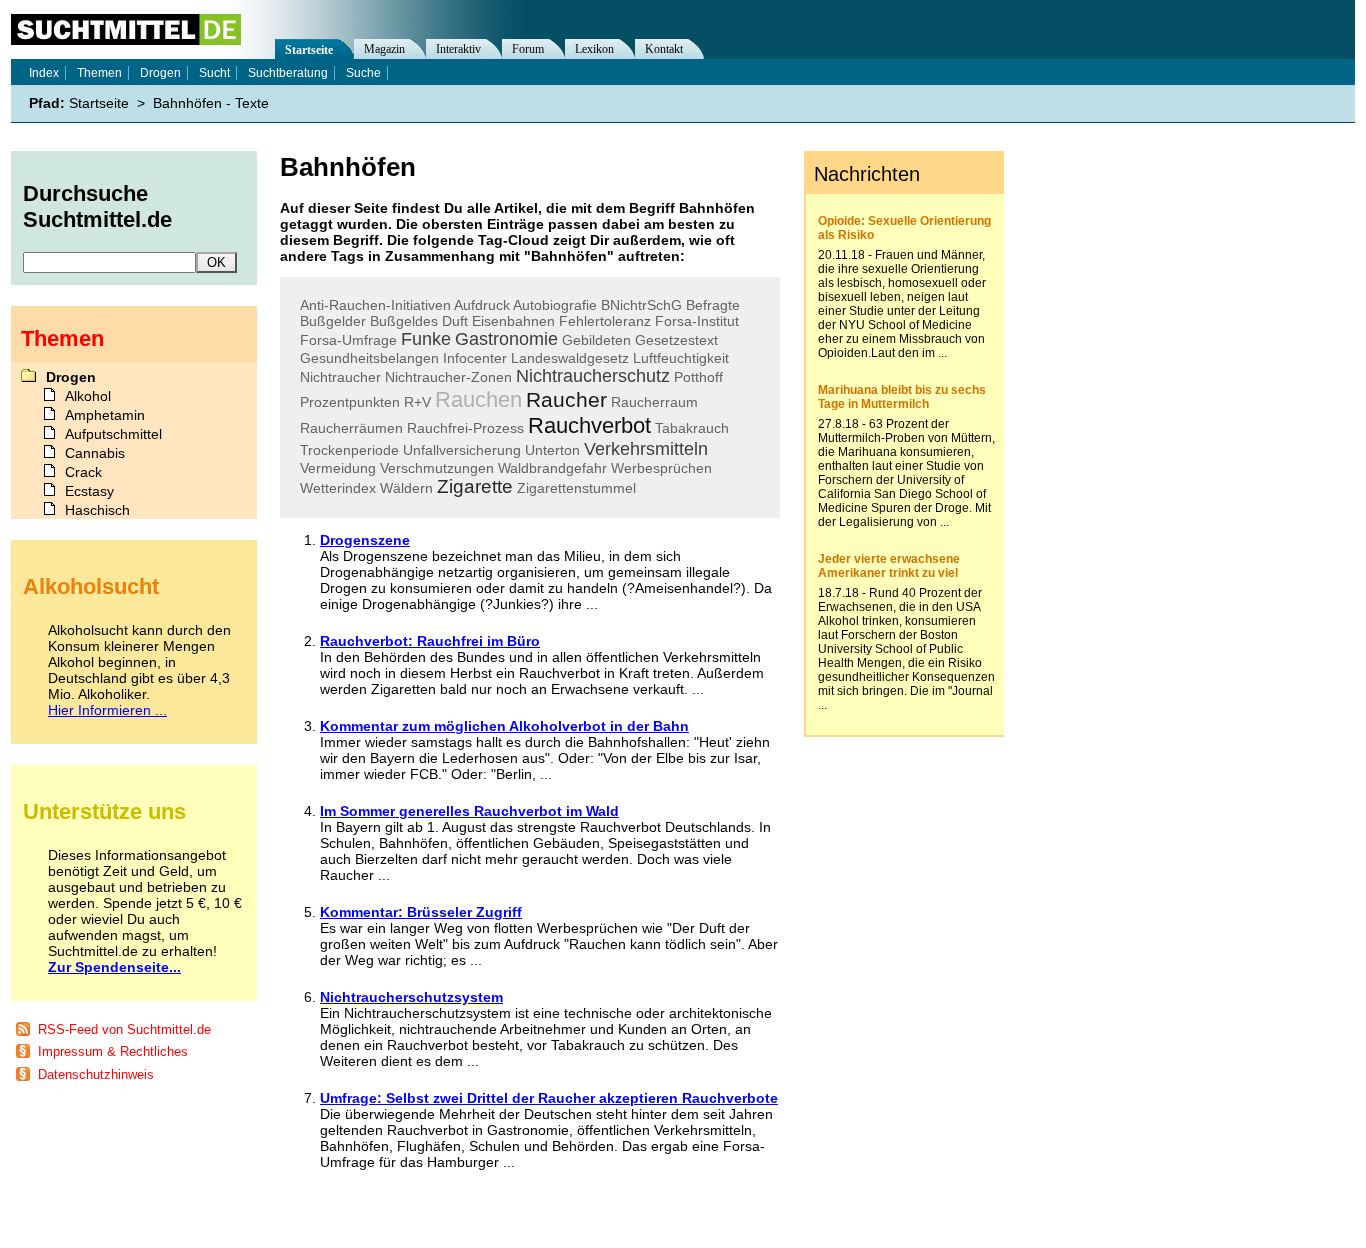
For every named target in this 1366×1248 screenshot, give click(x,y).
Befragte (713, 305)
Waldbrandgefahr (552, 468)
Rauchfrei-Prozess (465, 428)
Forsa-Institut (697, 321)
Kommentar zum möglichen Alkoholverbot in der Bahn (504, 726)
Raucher (566, 399)
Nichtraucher (340, 377)
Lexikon (594, 49)
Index (44, 73)
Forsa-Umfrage (348, 340)
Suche (363, 73)
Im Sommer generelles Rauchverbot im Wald (469, 811)
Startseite (309, 50)
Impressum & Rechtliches (113, 1051)
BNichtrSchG (641, 305)
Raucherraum (654, 402)
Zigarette (475, 486)
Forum (528, 49)
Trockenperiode (349, 450)
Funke (426, 339)
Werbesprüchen (661, 468)
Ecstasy (89, 491)
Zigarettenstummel (576, 488)
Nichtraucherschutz (593, 376)
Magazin (384, 49)
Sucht (214, 73)
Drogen (160, 73)
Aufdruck (482, 305)
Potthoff (698, 377)
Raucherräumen (351, 428)
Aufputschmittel (113, 434)
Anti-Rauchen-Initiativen (375, 305)
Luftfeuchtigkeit (681, 358)
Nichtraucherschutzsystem (411, 997)
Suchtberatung (288, 73)
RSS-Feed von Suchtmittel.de (124, 1029)
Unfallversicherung (462, 450)
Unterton (552, 450)
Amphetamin (105, 415)
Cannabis (95, 453)
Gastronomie (506, 339)
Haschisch (97, 510)
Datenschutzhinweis (96, 1074)
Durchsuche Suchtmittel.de (97, 206)
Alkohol (88, 396)
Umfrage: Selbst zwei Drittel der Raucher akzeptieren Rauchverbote (549, 1098)
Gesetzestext (676, 340)
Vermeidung (338, 468)
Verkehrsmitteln (646, 449)
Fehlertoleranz (605, 321)
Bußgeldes (404, 321)
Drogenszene (365, 540)
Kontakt (664, 49)
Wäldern (406, 488)
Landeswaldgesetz (570, 358)
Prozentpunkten (350, 402)
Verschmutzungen (437, 468)
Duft (455, 321)
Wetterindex (338, 488)
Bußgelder (333, 321)
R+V (417, 402)
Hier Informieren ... (107, 710)
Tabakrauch (692, 428)
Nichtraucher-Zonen (448, 377)
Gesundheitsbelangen (369, 358)
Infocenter (475, 358)
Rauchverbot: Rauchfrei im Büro (430, 641)
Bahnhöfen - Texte (211, 103)
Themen (99, 73)
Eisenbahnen (513, 321)
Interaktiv (458, 49)
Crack (83, 472)
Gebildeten (596, 340)
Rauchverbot (589, 425)
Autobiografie (555, 305)
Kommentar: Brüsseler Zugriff (421, 912)
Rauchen (478, 399)
